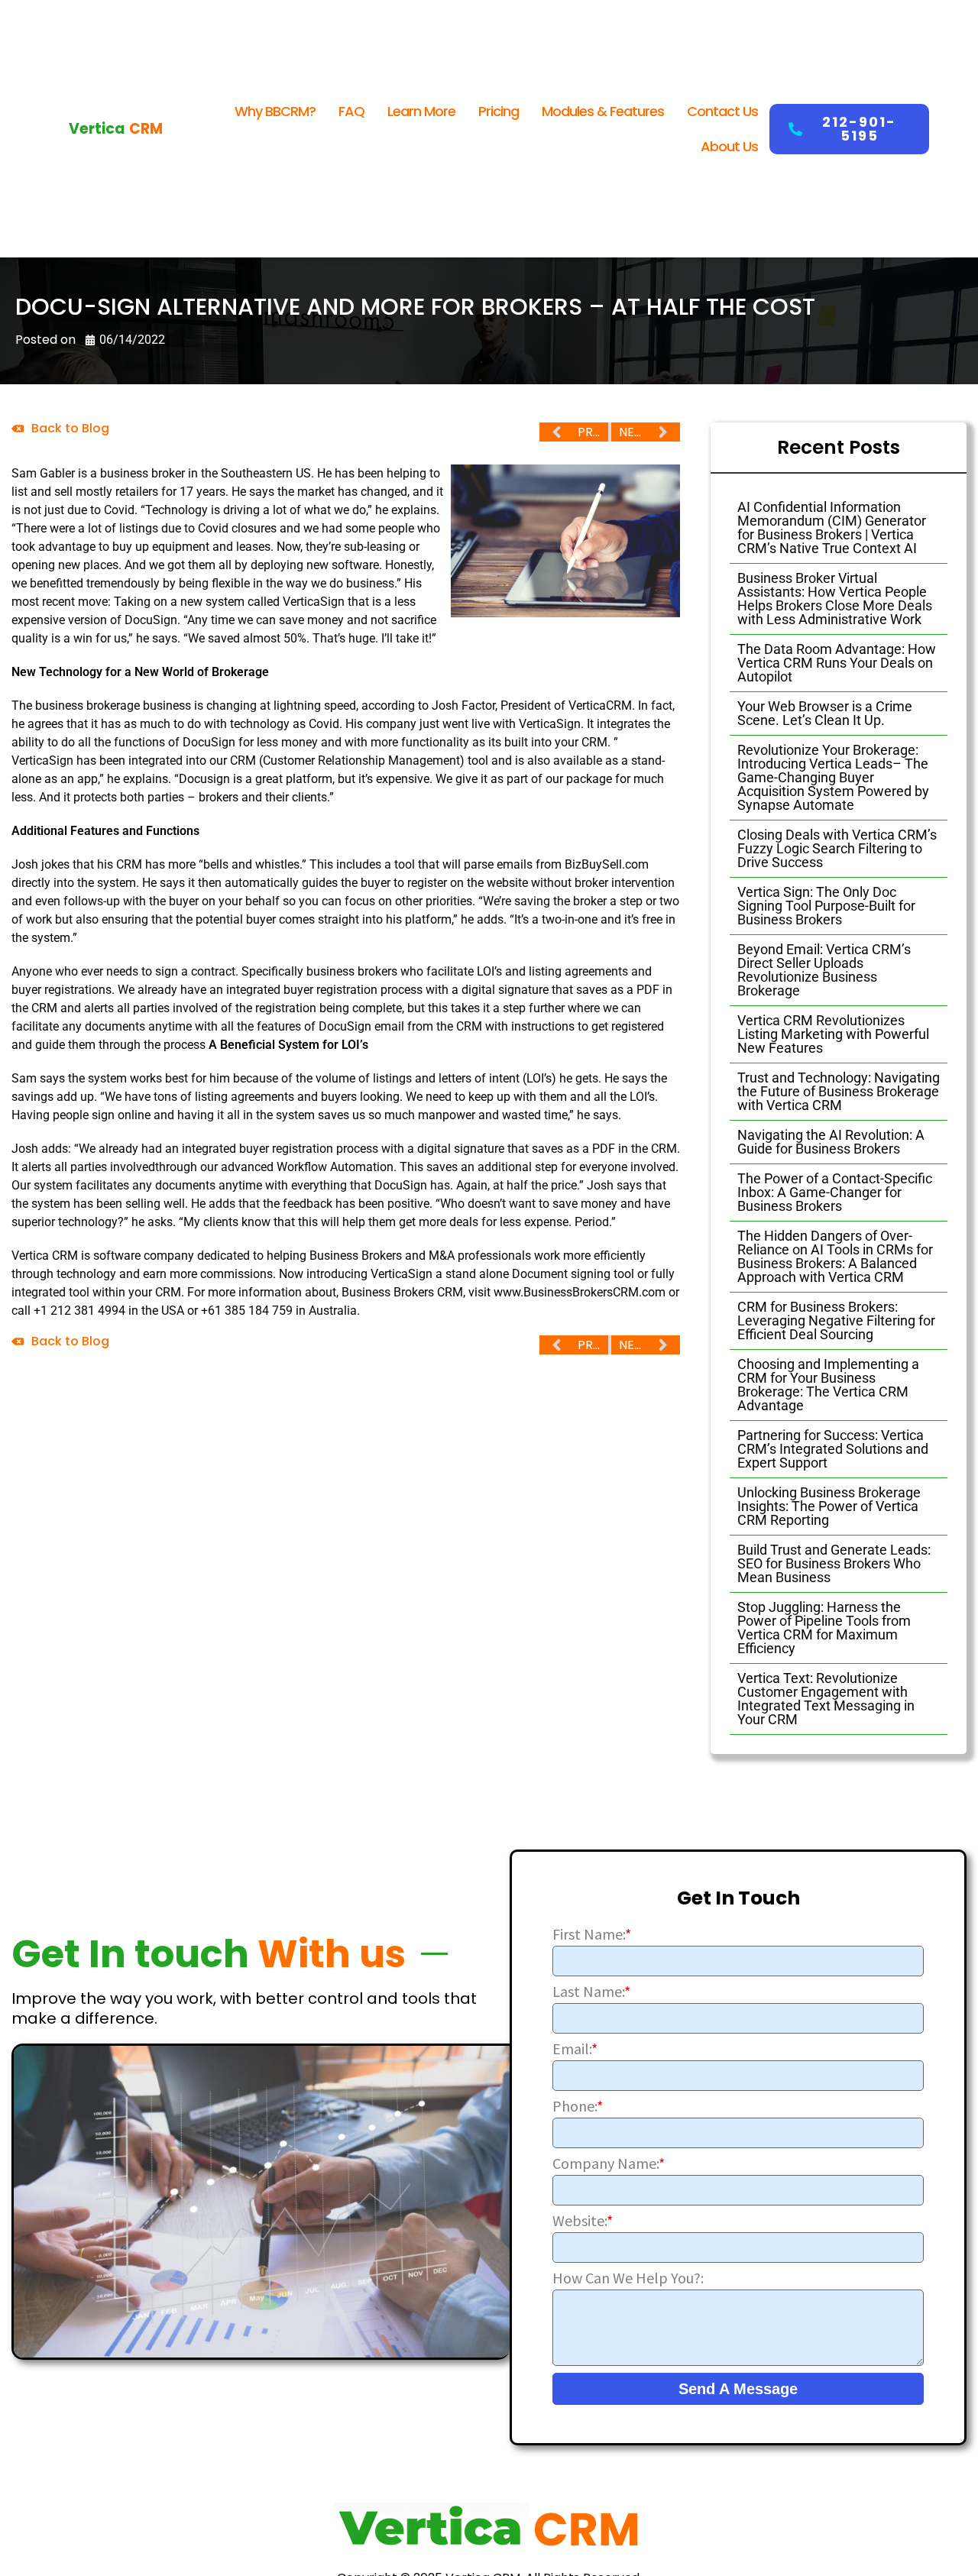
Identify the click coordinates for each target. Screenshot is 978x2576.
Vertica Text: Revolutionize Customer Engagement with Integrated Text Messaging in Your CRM (826, 1699)
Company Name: (609, 2163)
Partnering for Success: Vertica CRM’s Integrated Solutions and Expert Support (833, 1449)
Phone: (578, 2106)
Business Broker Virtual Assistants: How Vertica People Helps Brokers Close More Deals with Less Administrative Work (835, 599)
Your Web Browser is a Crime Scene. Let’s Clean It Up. (825, 713)
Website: (583, 2221)
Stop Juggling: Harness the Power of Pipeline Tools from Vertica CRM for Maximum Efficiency (824, 1628)
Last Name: (591, 1992)
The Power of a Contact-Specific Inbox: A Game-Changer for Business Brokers (835, 1192)
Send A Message (738, 2389)
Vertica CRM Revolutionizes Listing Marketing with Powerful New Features (833, 1034)
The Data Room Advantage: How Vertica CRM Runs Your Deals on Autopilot (837, 663)
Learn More (421, 111)
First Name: (592, 1934)
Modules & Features (603, 111)
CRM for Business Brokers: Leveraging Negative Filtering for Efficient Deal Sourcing (836, 1320)
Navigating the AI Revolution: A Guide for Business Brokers (831, 1142)
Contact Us (722, 111)
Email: (575, 2049)
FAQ (351, 111)
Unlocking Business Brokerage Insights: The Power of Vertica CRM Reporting (829, 1506)
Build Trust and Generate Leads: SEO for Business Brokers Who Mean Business (834, 1563)
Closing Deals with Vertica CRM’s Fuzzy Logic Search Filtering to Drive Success (837, 848)
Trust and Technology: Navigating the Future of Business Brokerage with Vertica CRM (839, 1091)
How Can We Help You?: (628, 2278)
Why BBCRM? (275, 111)
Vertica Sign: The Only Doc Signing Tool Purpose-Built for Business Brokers (826, 906)
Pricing (499, 111)
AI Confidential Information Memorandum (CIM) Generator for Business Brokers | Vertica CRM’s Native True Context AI (832, 527)
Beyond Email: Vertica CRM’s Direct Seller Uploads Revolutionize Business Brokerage (824, 970)
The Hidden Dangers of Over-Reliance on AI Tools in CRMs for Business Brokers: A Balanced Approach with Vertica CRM (835, 1256)
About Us (729, 146)
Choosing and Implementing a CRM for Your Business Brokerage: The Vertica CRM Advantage (828, 1385)
